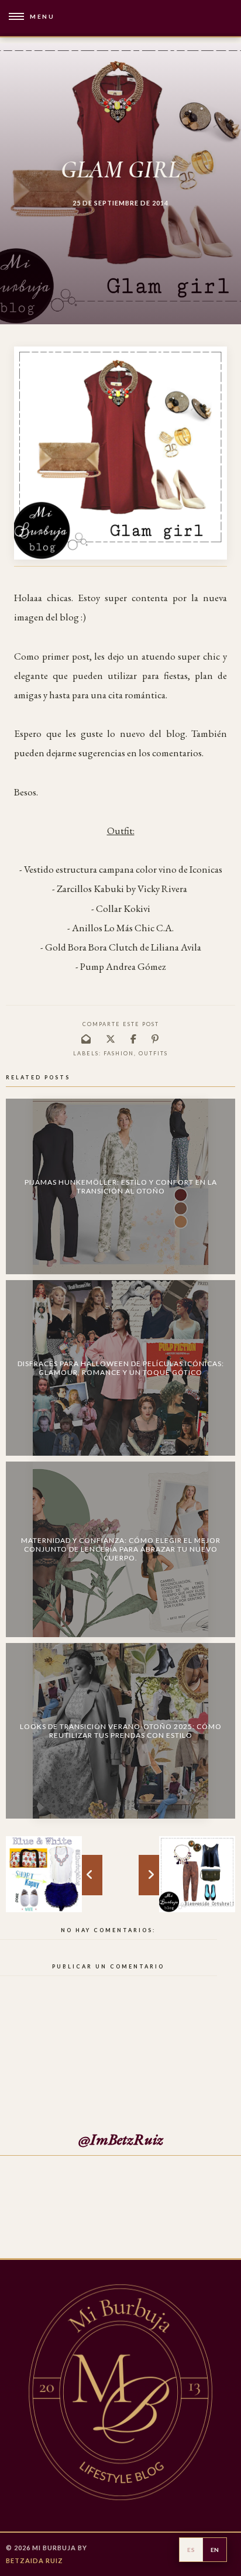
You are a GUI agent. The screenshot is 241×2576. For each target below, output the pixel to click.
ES (191, 2550)
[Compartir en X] (111, 1039)
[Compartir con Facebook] (134, 1039)
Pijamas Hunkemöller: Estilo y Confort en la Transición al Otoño (121, 1186)
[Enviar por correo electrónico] (87, 1039)
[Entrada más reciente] (197, 1874)
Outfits (153, 1053)
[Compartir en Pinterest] (156, 1039)
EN (215, 2550)
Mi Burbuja (54, 2548)
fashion (119, 1053)
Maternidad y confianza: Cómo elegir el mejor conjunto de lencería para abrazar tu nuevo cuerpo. (121, 1549)
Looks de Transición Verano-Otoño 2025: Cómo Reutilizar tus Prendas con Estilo (121, 1731)
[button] (27, 17)
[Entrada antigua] (44, 1874)
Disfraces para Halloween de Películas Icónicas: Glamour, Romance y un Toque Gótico (121, 1368)
